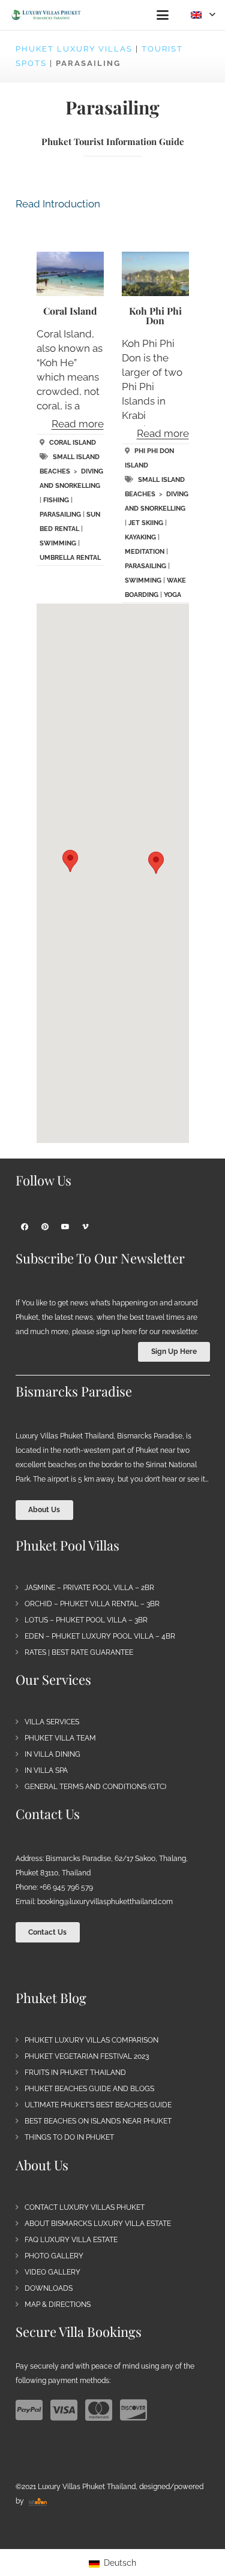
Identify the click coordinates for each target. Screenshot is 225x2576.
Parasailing (60, 515)
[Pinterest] (45, 1227)
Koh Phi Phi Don (155, 316)
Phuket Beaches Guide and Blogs (89, 2089)
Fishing (56, 500)
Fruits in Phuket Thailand (75, 2073)
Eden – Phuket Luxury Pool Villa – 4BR (100, 1636)
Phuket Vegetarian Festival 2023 (87, 2056)
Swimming (58, 543)
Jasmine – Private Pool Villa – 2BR (89, 1588)
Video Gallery (52, 2272)
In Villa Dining (52, 1754)
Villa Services (52, 1722)
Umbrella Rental (70, 558)
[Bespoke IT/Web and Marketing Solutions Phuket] (38, 2501)
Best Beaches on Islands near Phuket (98, 2121)
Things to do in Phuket (69, 2137)
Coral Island (70, 311)
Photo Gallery (54, 2256)
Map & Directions (58, 2304)
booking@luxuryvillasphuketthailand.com (105, 1902)
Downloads (49, 2288)
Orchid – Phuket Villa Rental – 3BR (92, 1604)
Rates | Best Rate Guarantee (79, 1652)
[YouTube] (65, 1227)
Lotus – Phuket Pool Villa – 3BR (86, 1620)
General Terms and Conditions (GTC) (95, 1787)
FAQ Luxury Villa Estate (71, 2240)
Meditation (145, 552)
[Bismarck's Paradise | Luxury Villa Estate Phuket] (46, 15)
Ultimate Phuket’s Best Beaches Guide (98, 2105)
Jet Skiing (146, 523)
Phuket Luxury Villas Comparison (91, 2040)
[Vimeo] (86, 1227)
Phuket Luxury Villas (74, 49)
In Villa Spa (46, 1770)
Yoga (172, 595)
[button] (162, 15)
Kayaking (140, 537)
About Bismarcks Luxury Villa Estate (98, 2224)
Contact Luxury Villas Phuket (85, 2207)
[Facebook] (25, 1227)
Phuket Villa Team (60, 1738)
